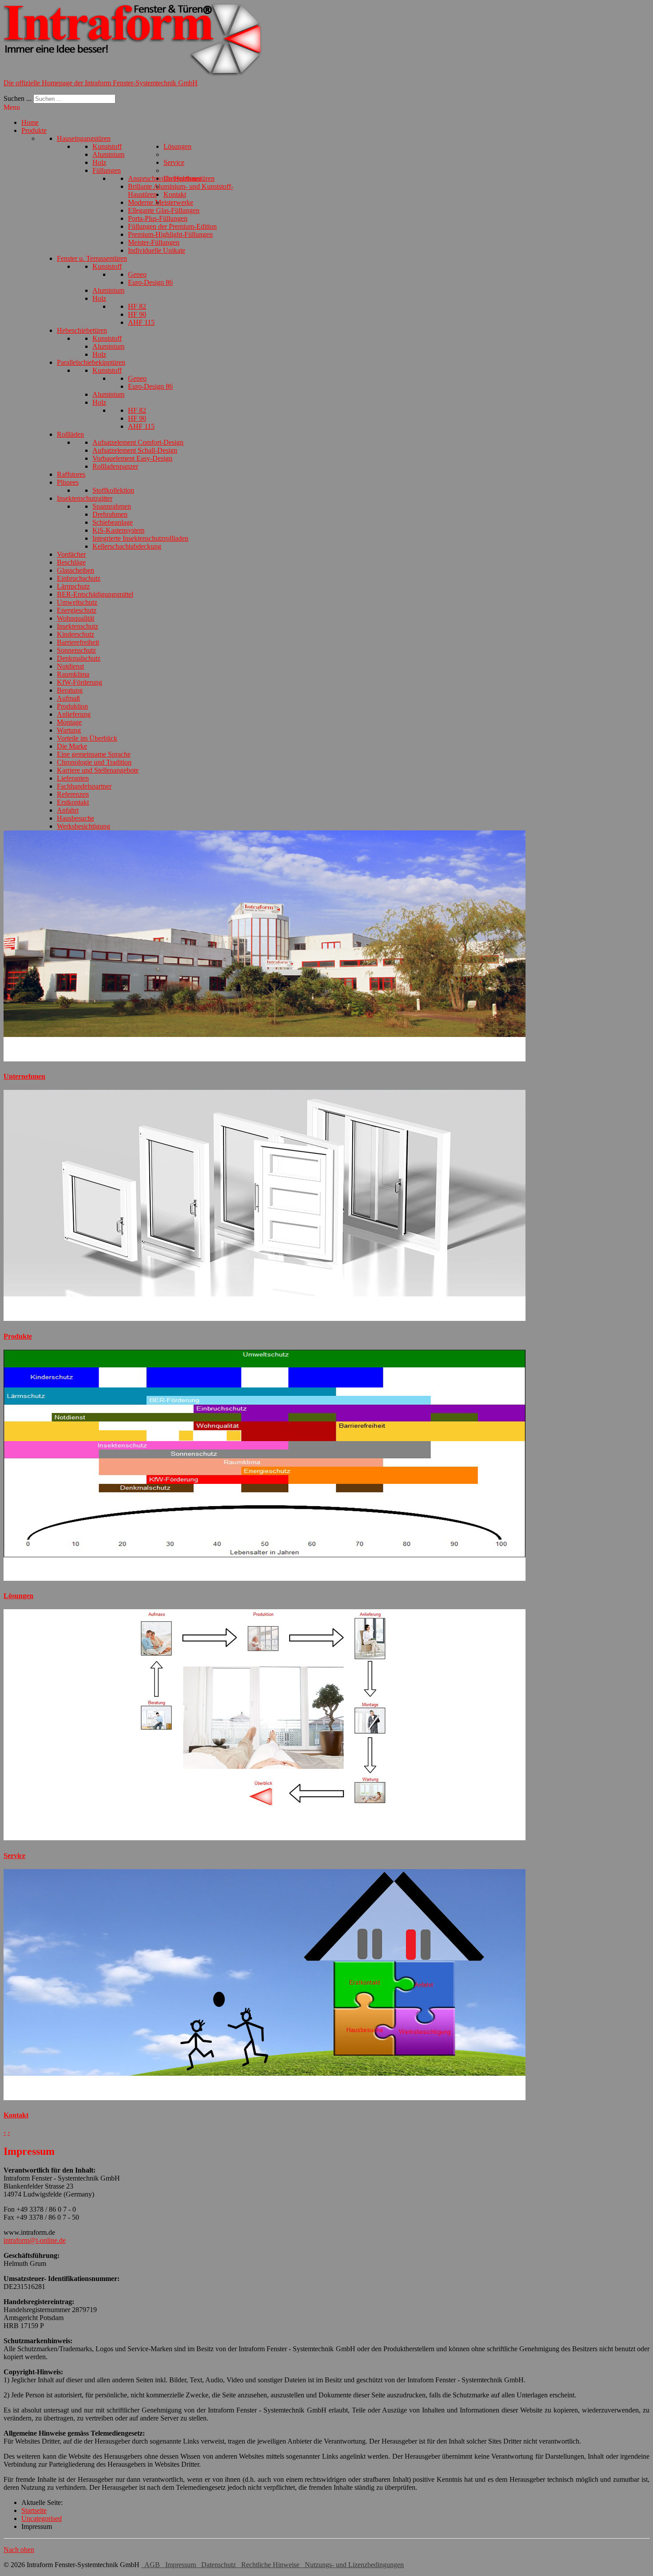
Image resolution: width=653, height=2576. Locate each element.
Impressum (180, 2565)
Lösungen (18, 1596)
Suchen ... (18, 98)
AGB (151, 2565)
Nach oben (19, 2550)
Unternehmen (24, 1076)
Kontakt (16, 2115)
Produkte (18, 1336)
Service (14, 1856)
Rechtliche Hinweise (269, 2565)
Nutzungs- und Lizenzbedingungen (352, 2565)
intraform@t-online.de (35, 2240)
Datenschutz (218, 2565)
